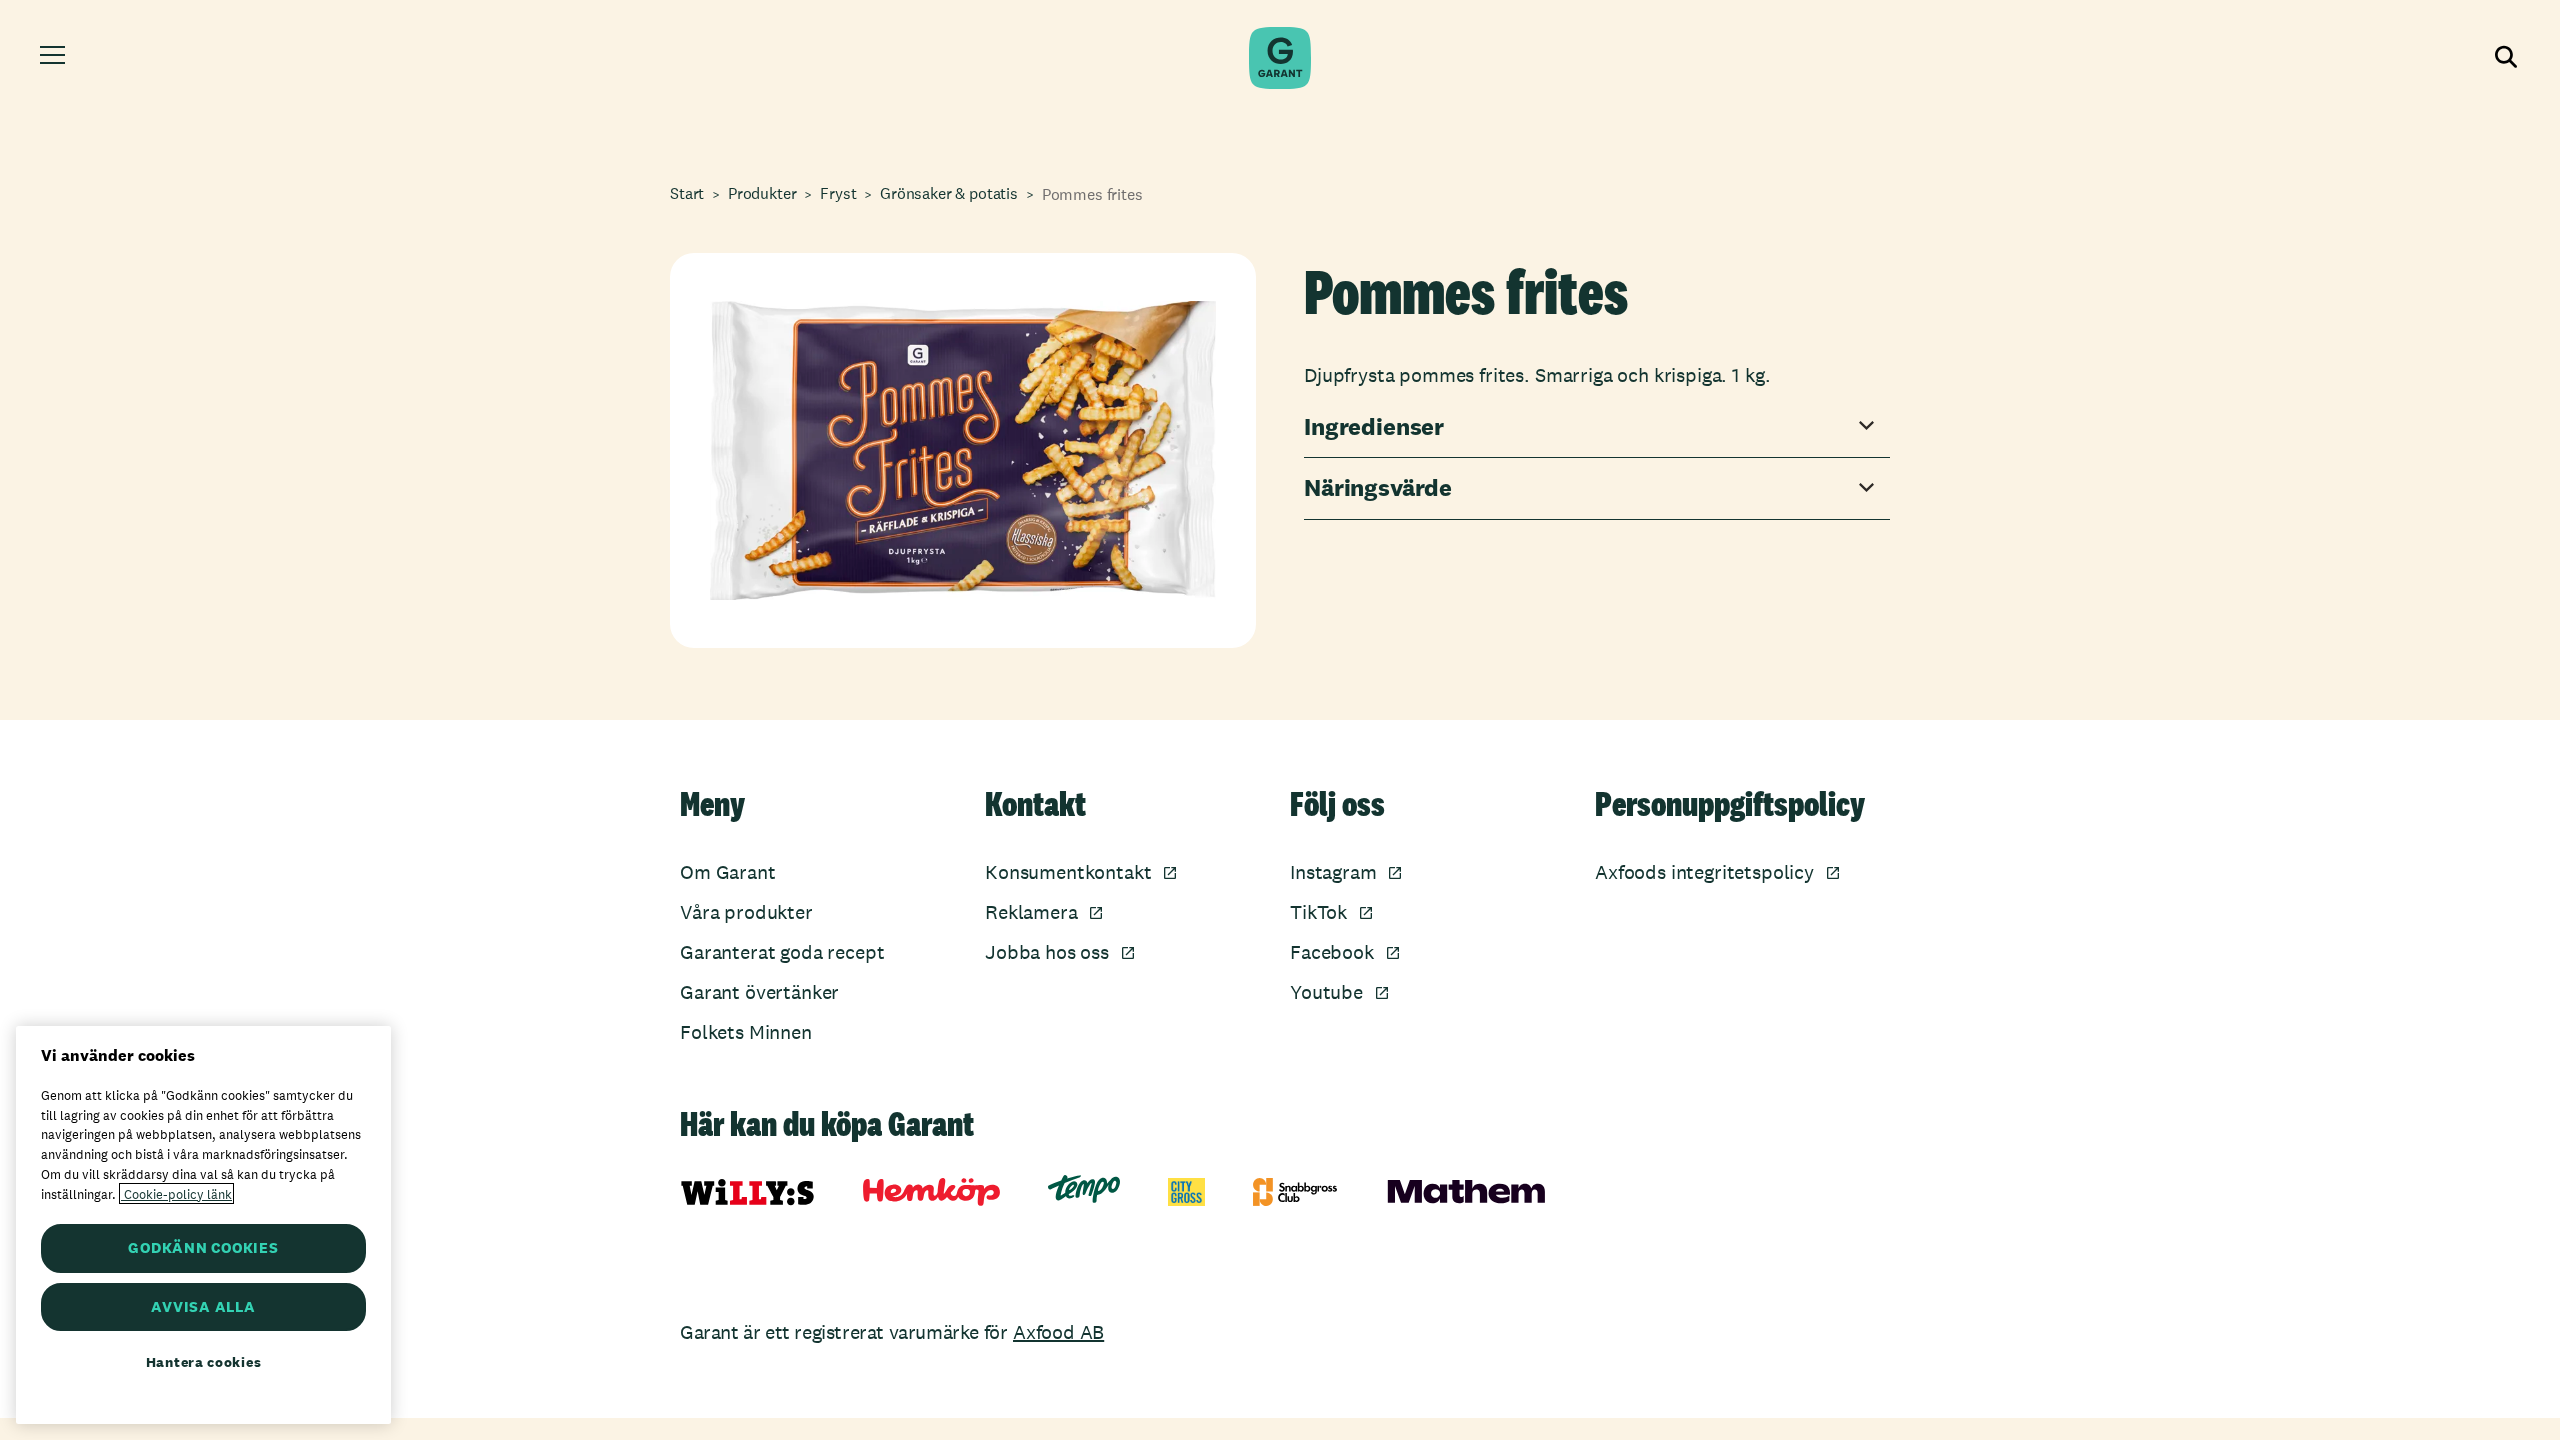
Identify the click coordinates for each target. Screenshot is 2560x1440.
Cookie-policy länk (176, 1193)
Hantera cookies (204, 1362)
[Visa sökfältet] (2504, 58)
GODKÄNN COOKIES (203, 1247)
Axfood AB (1058, 1332)
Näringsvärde (1378, 488)
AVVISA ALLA (203, 1306)
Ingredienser (1374, 427)
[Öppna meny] (55, 58)
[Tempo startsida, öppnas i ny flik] (1084, 1189)
